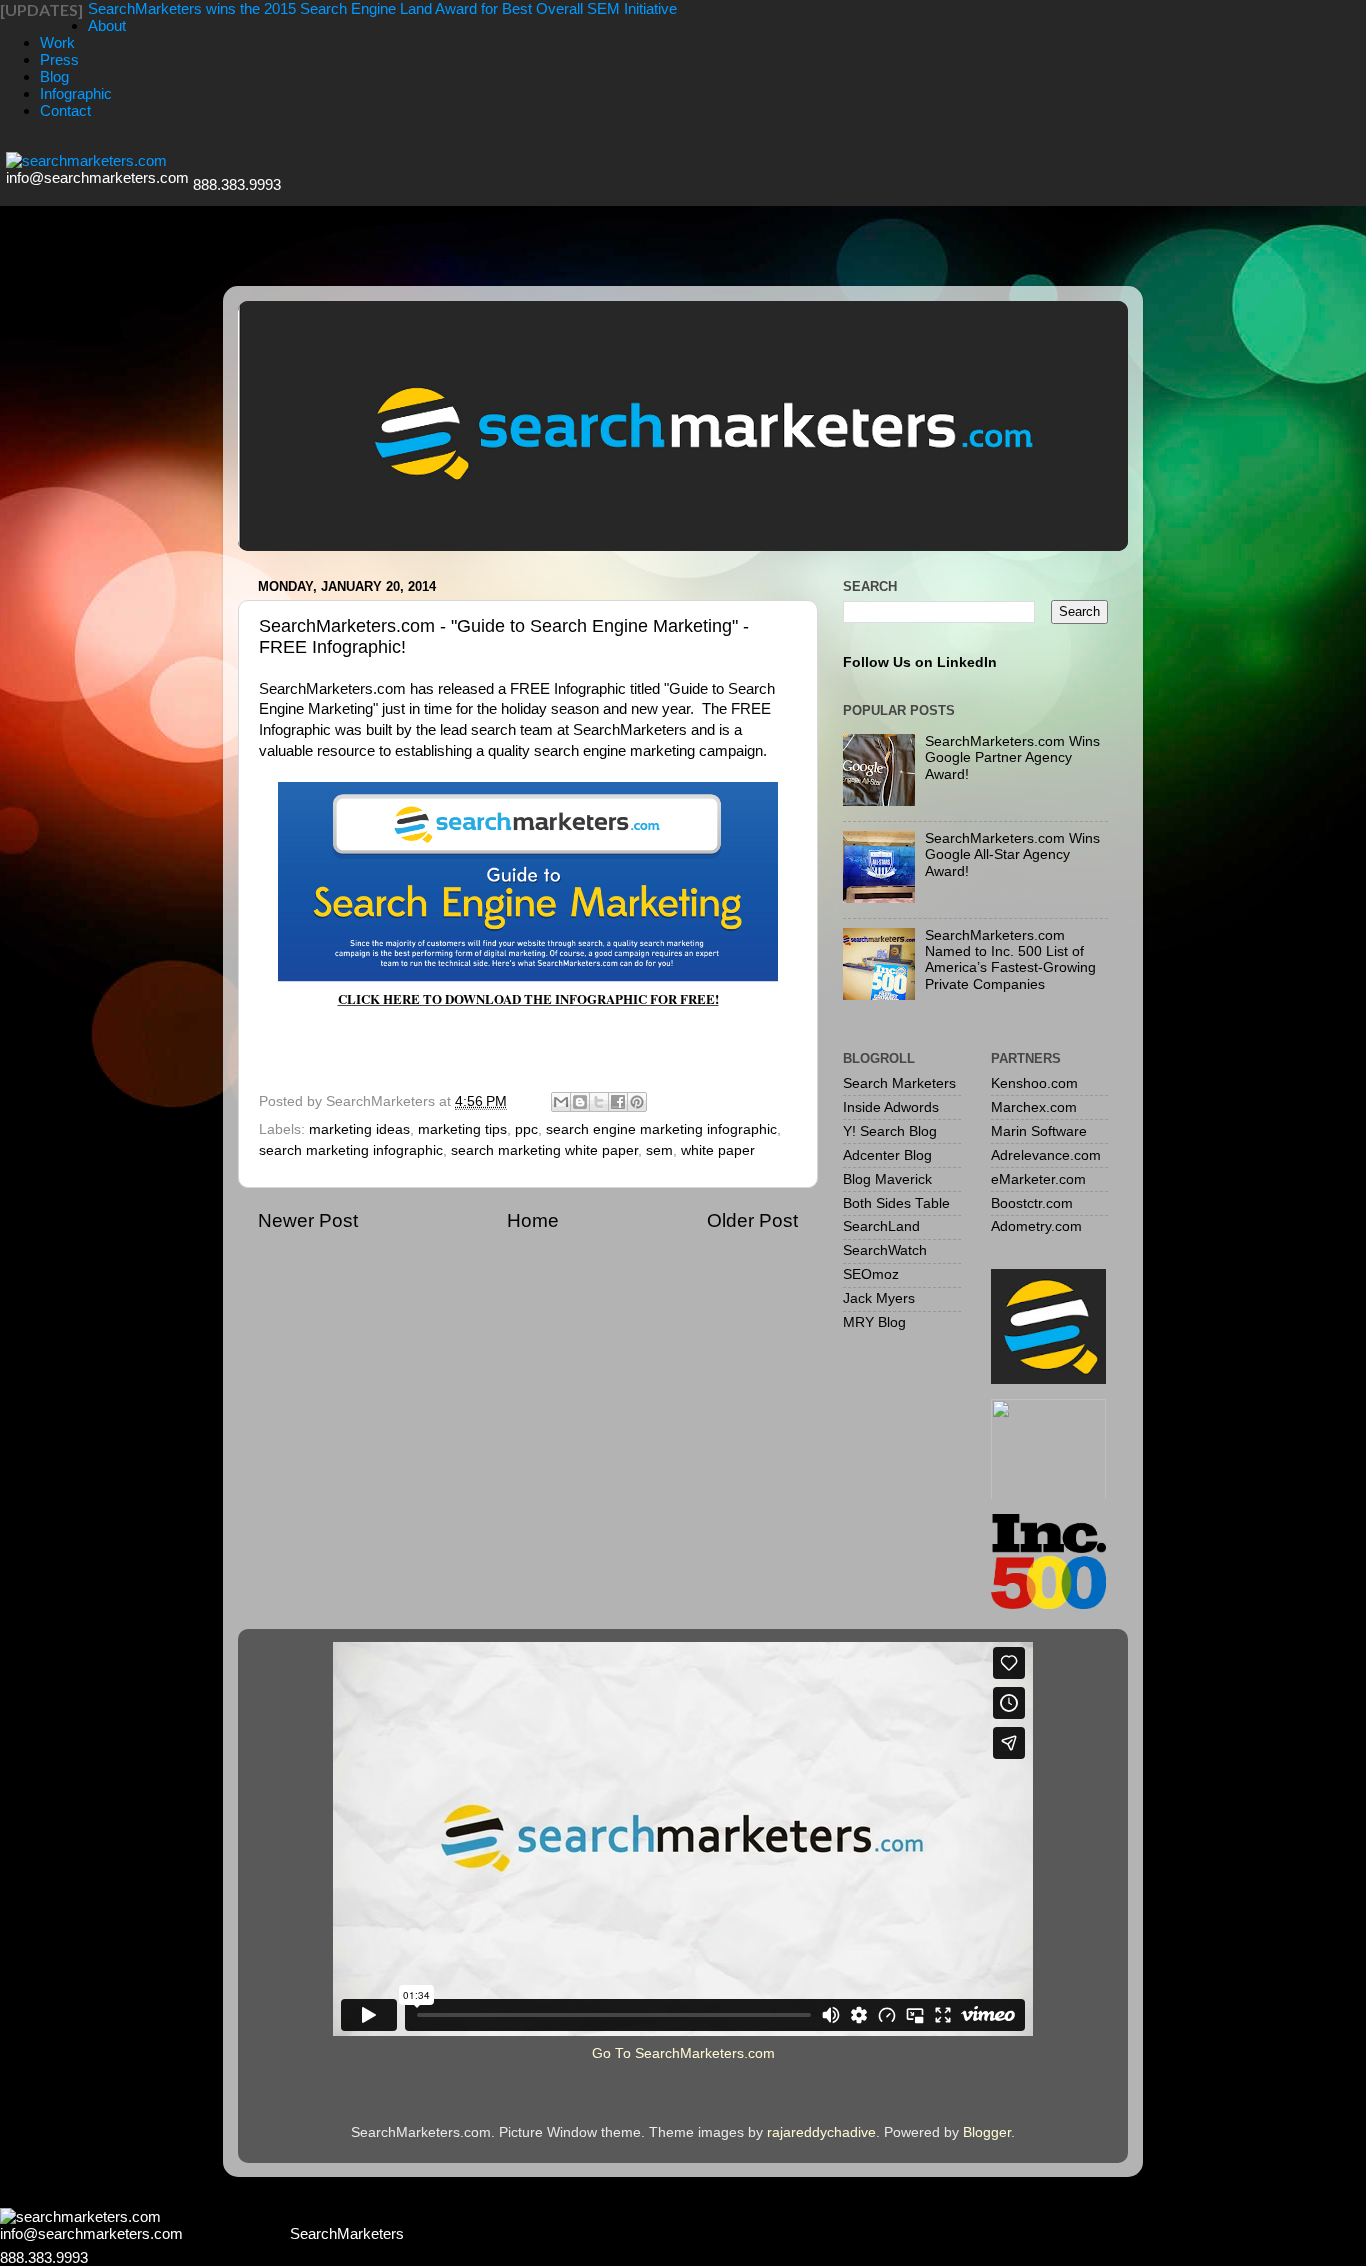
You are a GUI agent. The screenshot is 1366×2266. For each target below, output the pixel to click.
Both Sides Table (896, 1203)
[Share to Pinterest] (637, 1102)
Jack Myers (879, 1298)
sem (659, 1150)
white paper (718, 1150)
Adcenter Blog (887, 1155)
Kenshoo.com (1034, 1083)
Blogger (987, 2132)
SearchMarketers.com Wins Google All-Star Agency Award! (1012, 854)
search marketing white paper (544, 1150)
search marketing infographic (351, 1150)
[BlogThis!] (580, 1102)
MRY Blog (874, 1322)
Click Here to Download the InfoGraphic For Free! (528, 998)
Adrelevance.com (1046, 1155)
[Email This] (561, 1102)
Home (533, 1220)
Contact (65, 110)
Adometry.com (1036, 1226)
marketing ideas (359, 1129)
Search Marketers (899, 1083)
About (107, 25)
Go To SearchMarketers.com (683, 2053)
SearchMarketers (347, 2233)
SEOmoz (871, 1274)
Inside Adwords (891, 1107)
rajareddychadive (821, 2132)
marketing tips (462, 1129)
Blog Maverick (887, 1179)
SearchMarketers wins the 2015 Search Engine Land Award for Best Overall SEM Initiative (382, 8)
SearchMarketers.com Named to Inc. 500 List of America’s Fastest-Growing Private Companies (1010, 960)
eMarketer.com (1038, 1179)
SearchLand (881, 1226)
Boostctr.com (1032, 1203)
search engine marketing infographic (661, 1129)
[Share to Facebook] (618, 1102)
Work (57, 42)
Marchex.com (1034, 1107)
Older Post (752, 1220)
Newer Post (308, 1220)
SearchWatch (885, 1250)
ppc (526, 1129)
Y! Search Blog (890, 1131)
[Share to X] (599, 1102)
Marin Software (1039, 1131)
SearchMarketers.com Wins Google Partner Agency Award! (1012, 757)
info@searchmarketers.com (97, 177)
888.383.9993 (237, 184)
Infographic (76, 93)
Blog (54, 76)
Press (59, 59)
